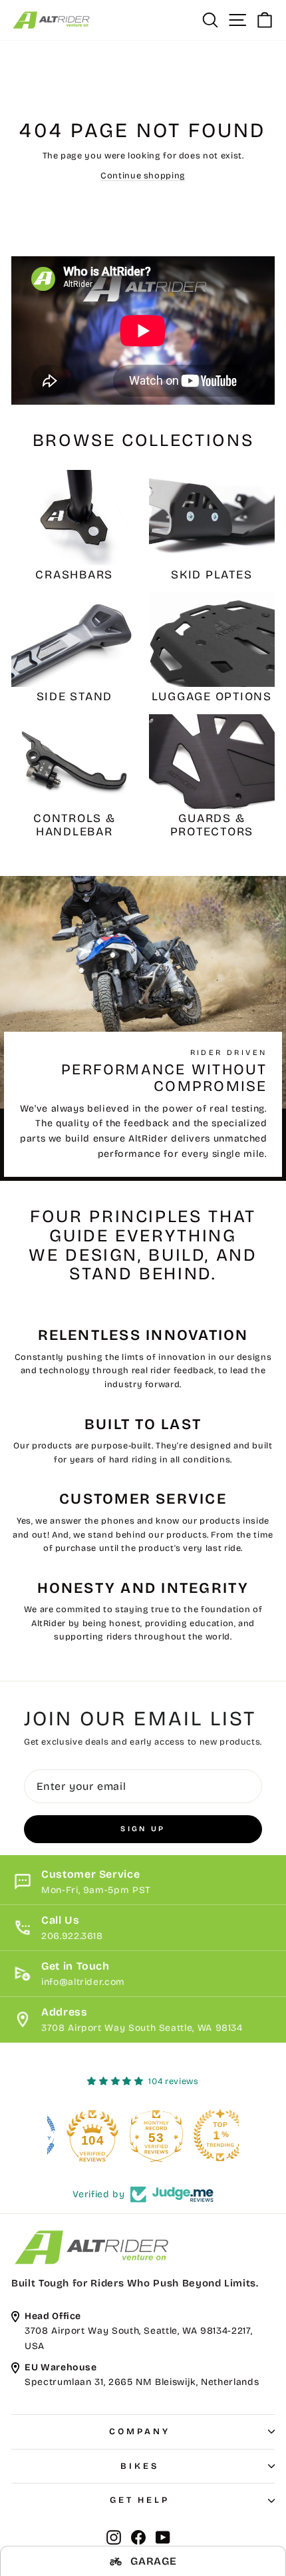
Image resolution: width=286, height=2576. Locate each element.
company (139, 2432)
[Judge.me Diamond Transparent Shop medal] (79, 2135)
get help (140, 2500)
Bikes (140, 2466)
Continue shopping (143, 175)
